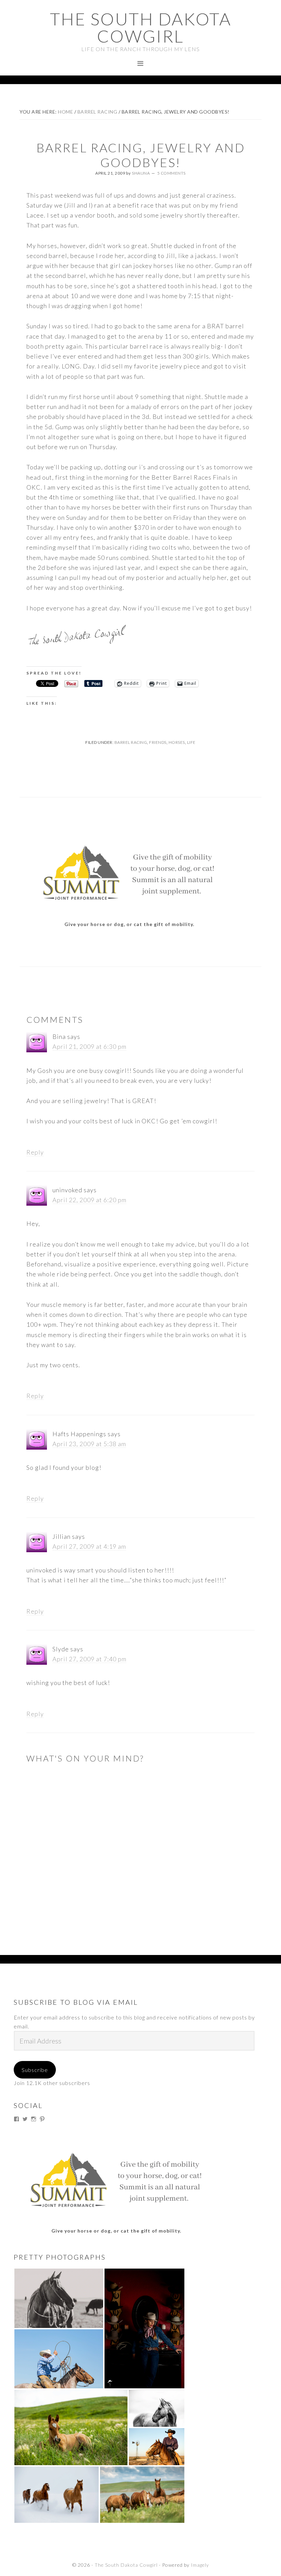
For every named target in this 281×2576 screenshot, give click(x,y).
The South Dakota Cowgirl (141, 27)
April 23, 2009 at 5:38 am (89, 1444)
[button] (59, 2298)
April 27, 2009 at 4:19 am (89, 1546)
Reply (35, 1152)
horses (177, 742)
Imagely (200, 2565)
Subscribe (35, 2070)
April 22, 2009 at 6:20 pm (89, 1200)
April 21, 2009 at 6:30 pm (89, 1046)
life (191, 742)
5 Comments (172, 173)
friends (158, 742)
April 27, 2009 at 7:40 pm (89, 1659)
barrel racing (131, 742)
